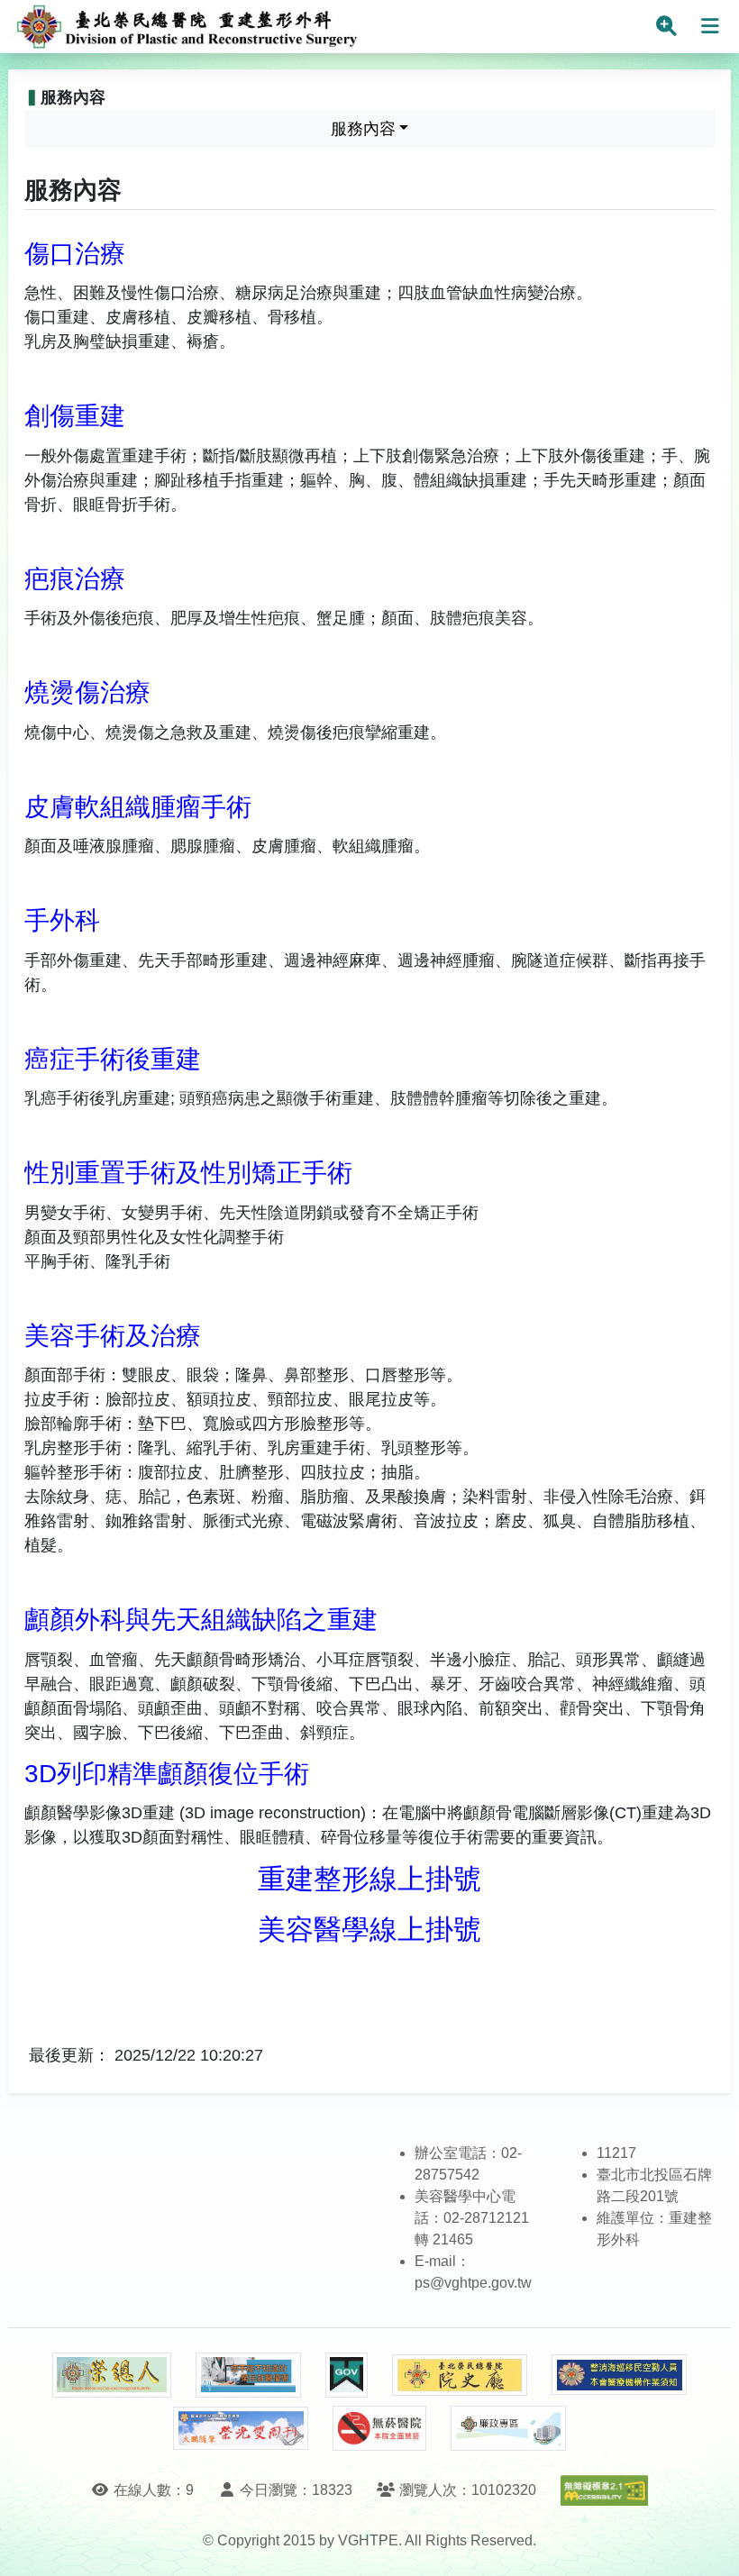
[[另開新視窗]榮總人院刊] (112, 2375)
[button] (709, 2544)
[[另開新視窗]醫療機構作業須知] (619, 2375)
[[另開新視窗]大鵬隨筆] (241, 2429)
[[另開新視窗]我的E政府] (347, 2375)
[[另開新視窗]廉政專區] (508, 2428)
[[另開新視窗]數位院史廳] (460, 2376)
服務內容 (363, 129)
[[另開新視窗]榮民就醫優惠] (248, 2375)
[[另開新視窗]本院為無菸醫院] (379, 2428)
